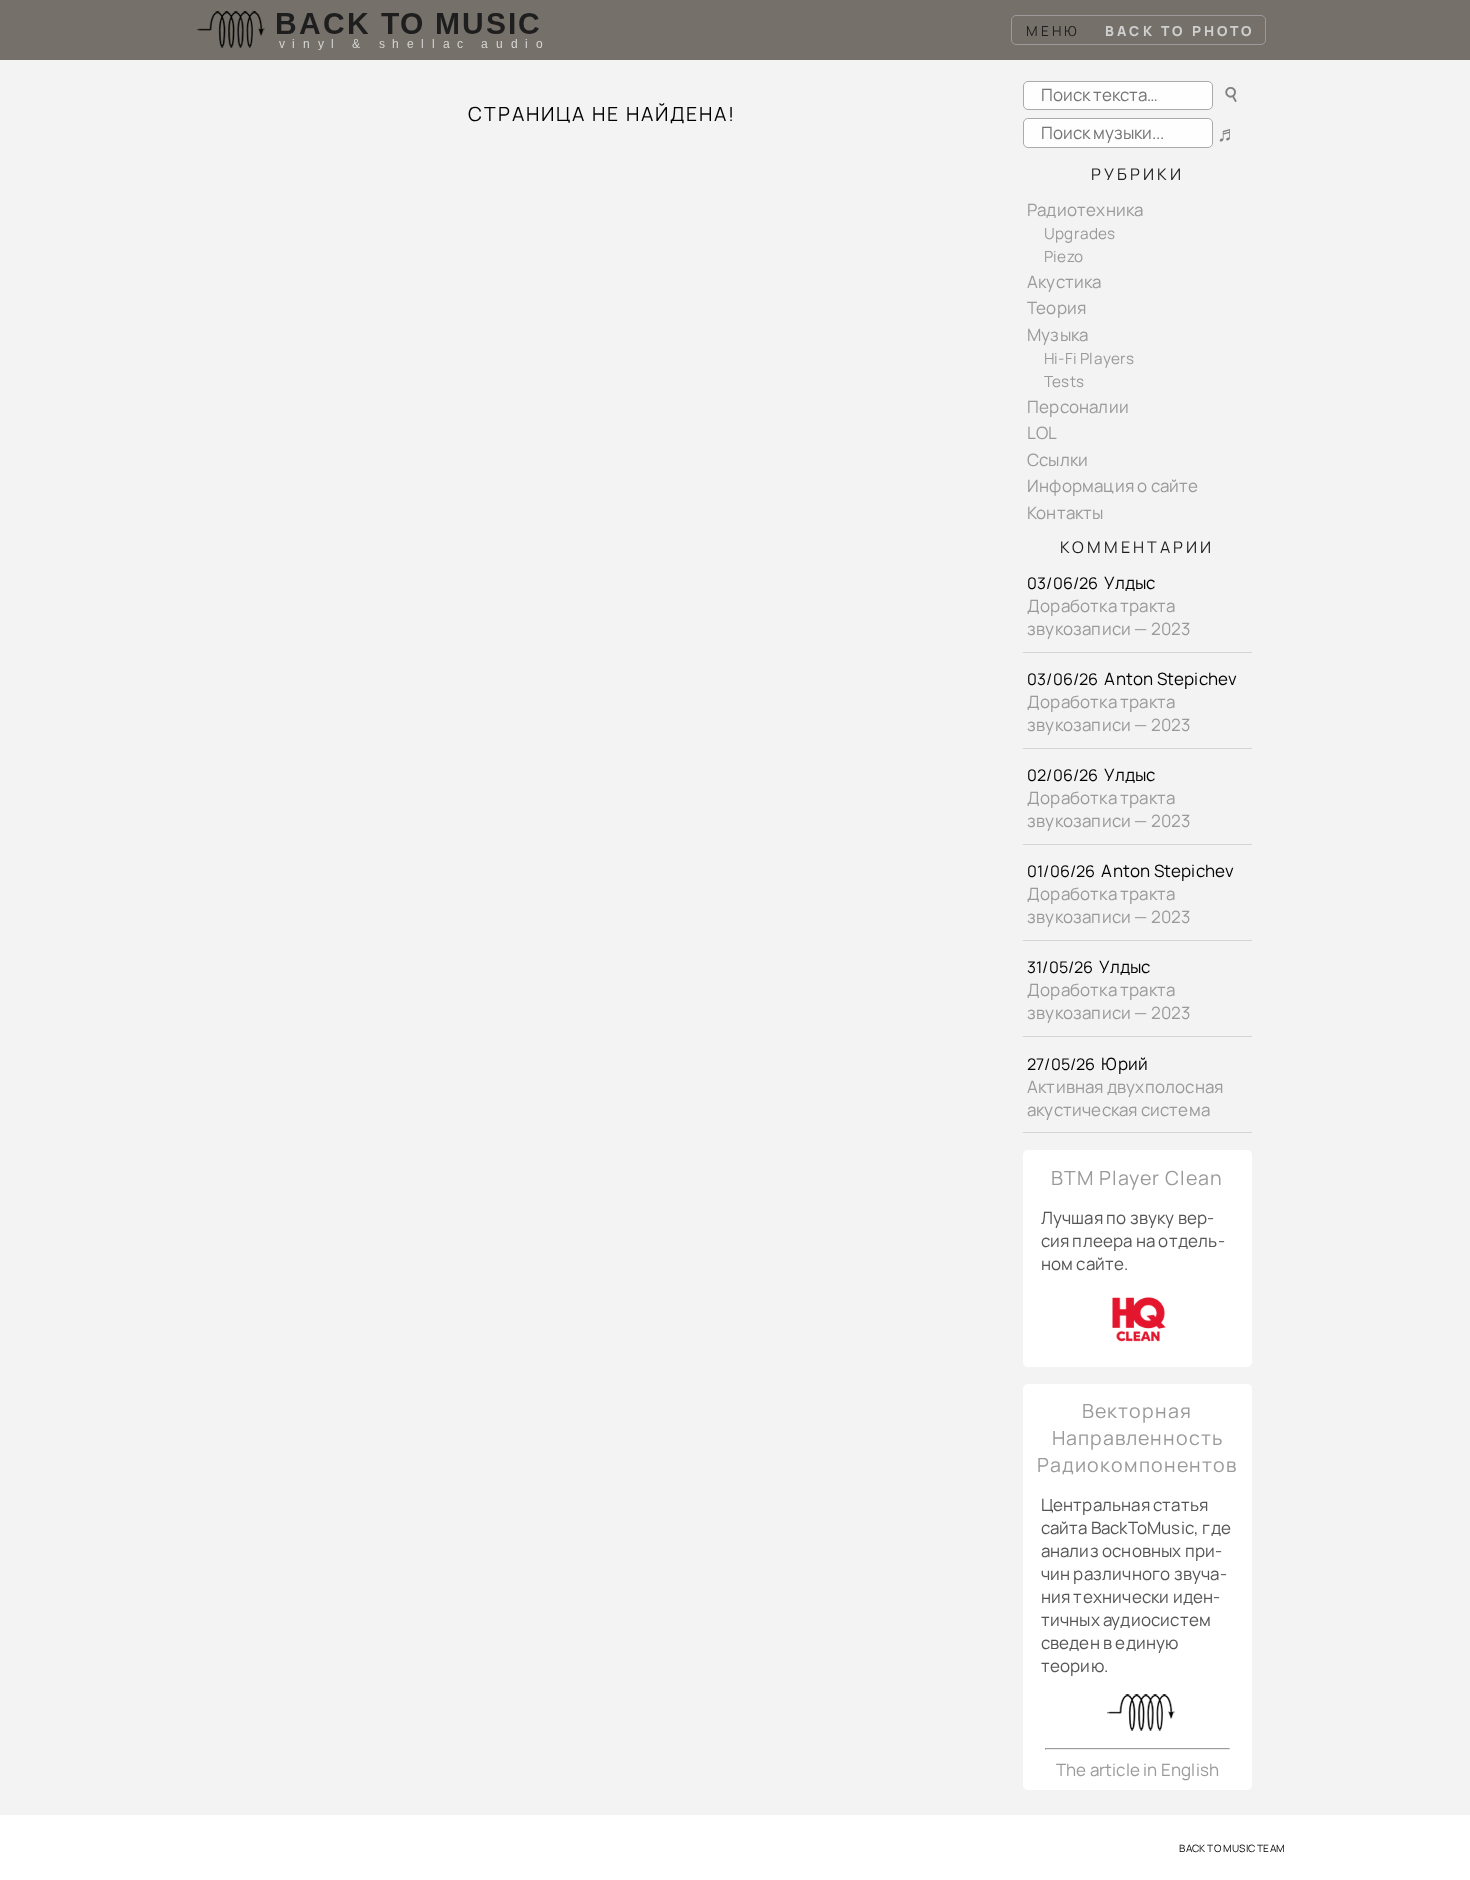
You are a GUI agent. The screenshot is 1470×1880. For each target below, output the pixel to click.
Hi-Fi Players (1089, 358)
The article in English (1137, 1769)
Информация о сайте (1113, 485)
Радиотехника (1085, 209)
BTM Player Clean (1137, 1177)
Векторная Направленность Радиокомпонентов (1137, 1437)
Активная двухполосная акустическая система (1125, 1098)
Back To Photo (1180, 30)
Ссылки (1057, 459)
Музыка (1057, 334)
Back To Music (408, 23)
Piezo (1063, 256)
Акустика (1064, 281)
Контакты (1065, 512)
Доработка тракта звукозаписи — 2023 (1109, 617)
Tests (1064, 381)
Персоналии (1078, 406)
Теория (1056, 307)
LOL (1042, 432)
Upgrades (1080, 233)
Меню (1053, 30)
